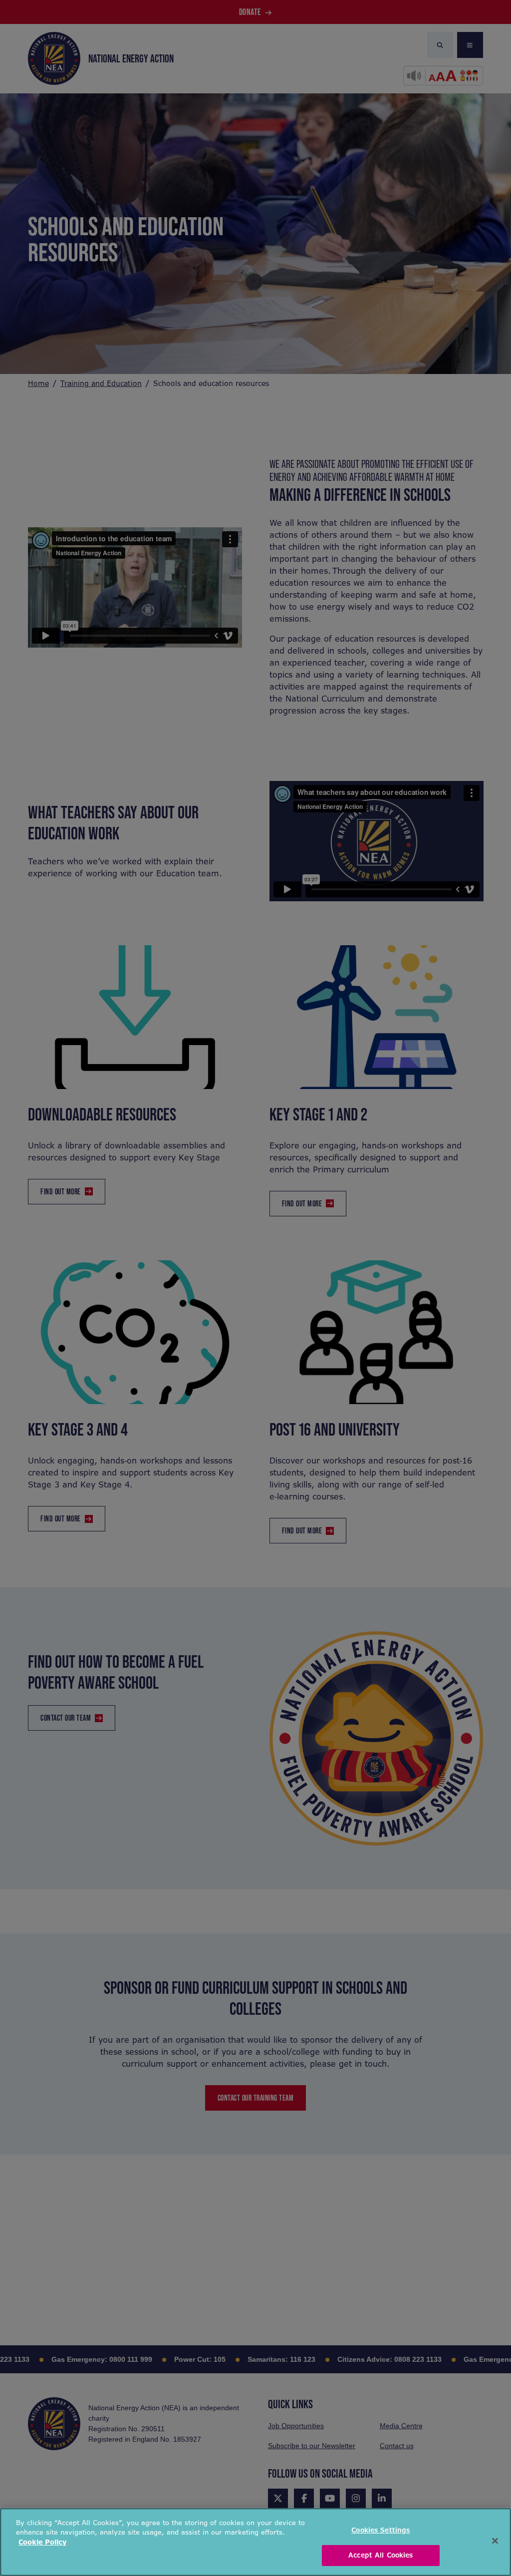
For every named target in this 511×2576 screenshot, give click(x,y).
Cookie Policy (42, 2542)
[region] (255, 2542)
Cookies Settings (381, 2530)
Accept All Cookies (381, 2555)
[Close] (495, 2541)
